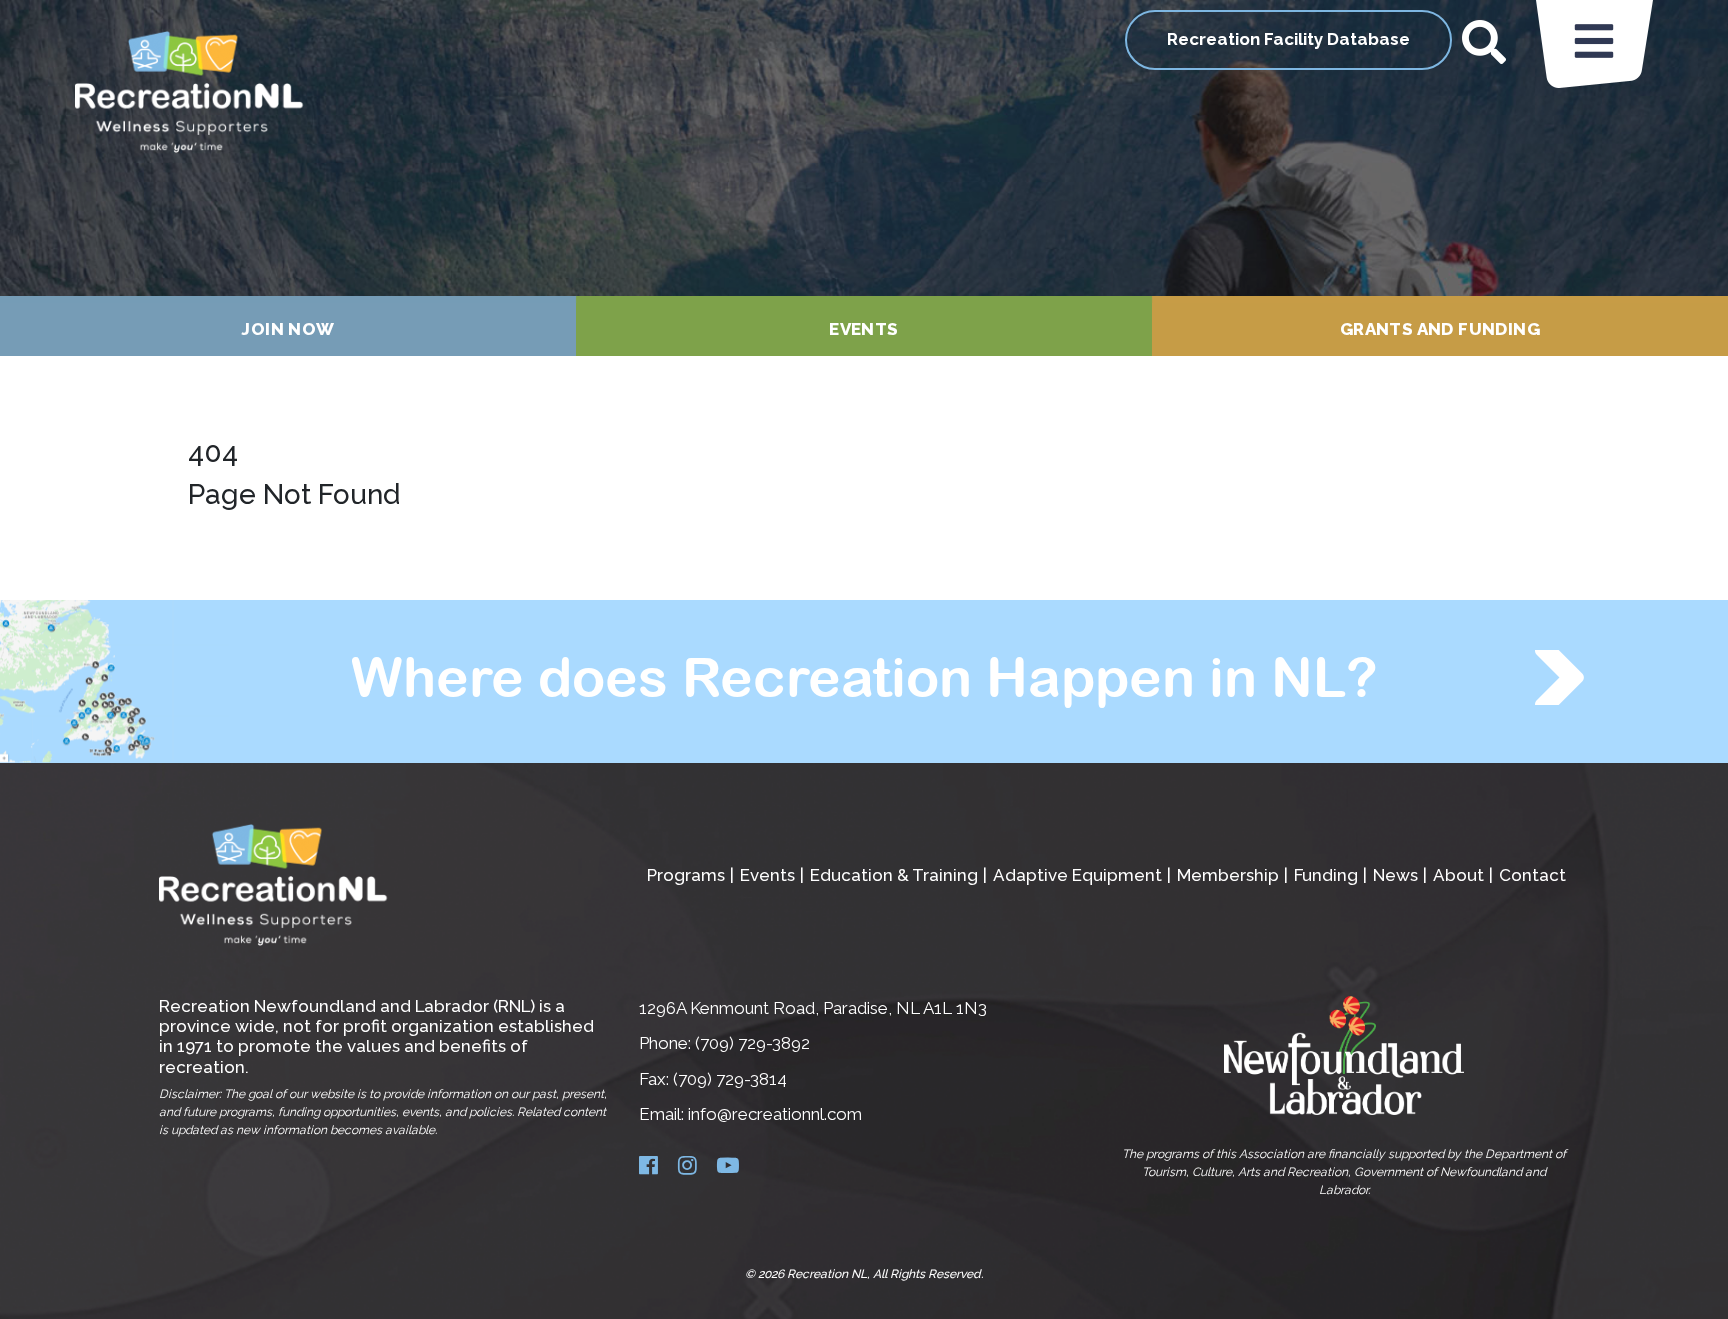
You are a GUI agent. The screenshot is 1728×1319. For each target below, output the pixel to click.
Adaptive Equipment (1077, 875)
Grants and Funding (1440, 329)
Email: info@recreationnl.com (750, 1114)
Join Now (287, 329)
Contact (1532, 875)
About (1458, 875)
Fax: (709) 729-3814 (713, 1079)
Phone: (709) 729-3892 (724, 1043)
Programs (686, 875)
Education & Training (894, 875)
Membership (1228, 875)
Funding (1326, 875)
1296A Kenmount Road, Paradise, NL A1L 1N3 (813, 1008)
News (1395, 875)
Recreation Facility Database (1288, 39)
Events (863, 329)
